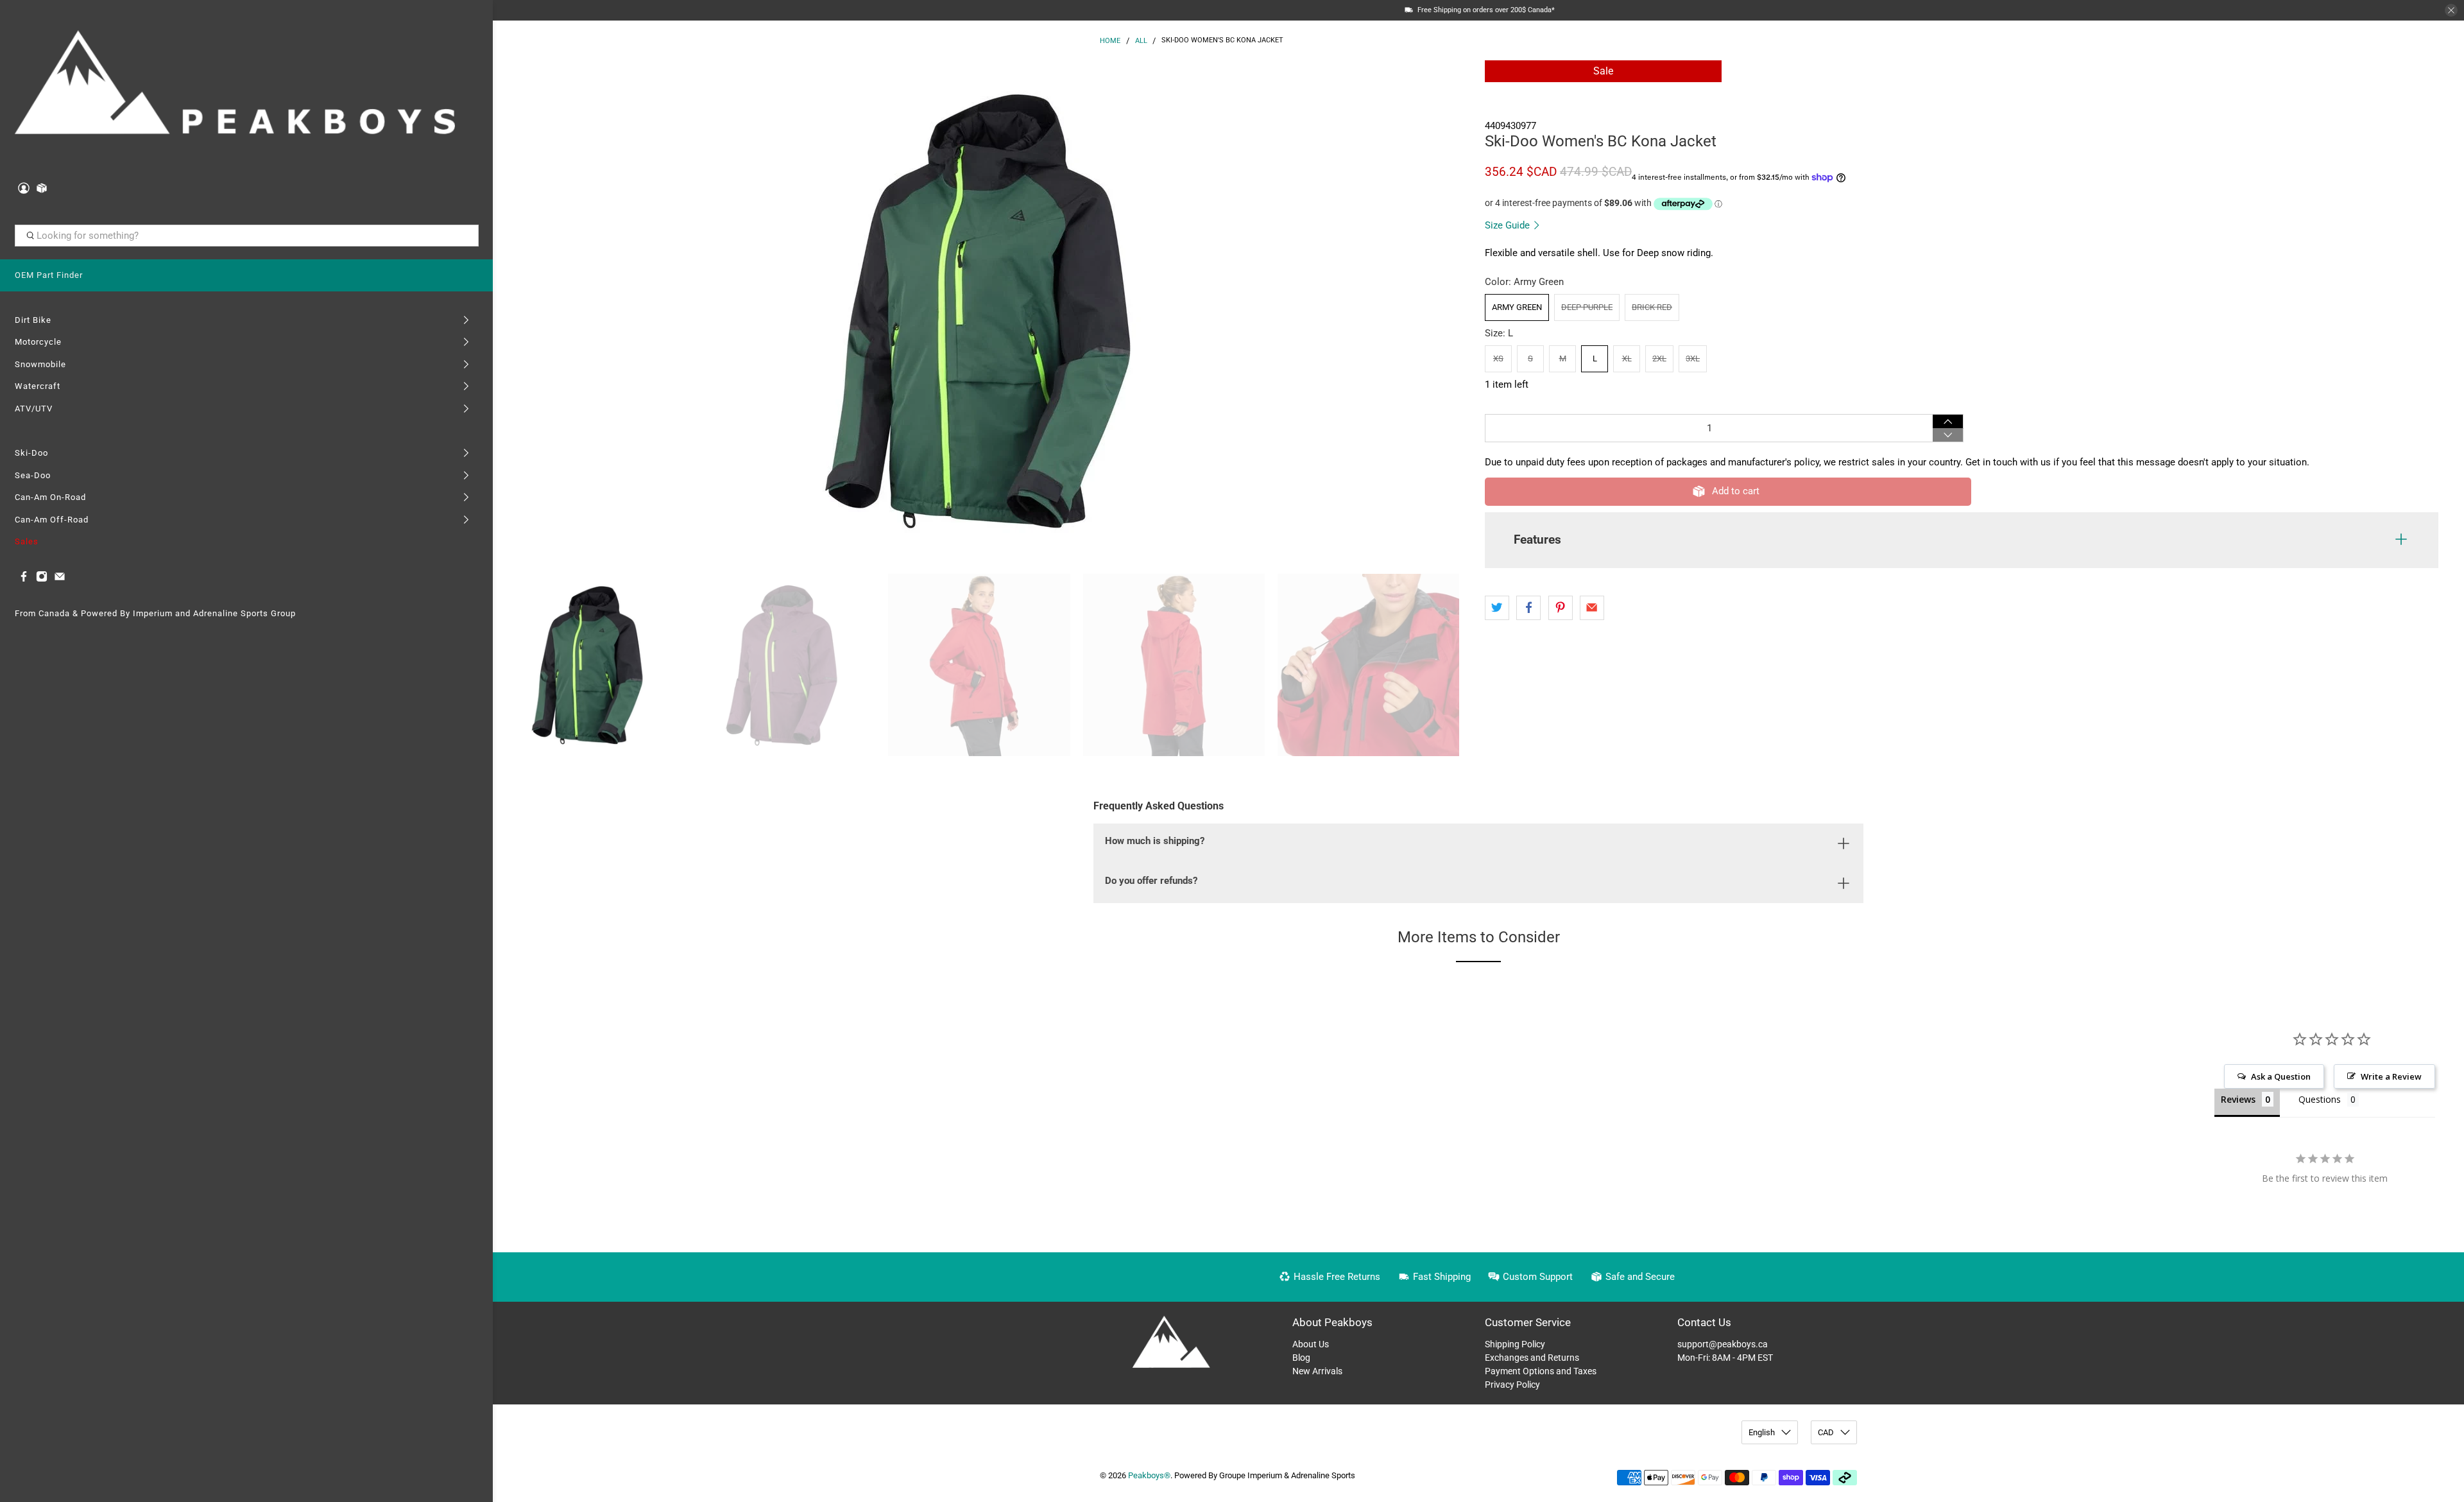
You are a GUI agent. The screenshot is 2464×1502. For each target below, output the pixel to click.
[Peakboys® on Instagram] (42, 579)
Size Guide (1509, 225)
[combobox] (247, 236)
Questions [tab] (2320, 1099)
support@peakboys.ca (1723, 1344)
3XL (1693, 358)
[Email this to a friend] (1592, 608)
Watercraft (38, 386)
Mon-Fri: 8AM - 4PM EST (1725, 1358)
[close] (2451, 10)
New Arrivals (1317, 1371)
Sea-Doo (33, 475)
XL (1627, 358)
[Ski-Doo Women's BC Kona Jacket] (986, 311)
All (1141, 41)
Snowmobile (40, 364)
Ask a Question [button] (2281, 1076)
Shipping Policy (1515, 1344)
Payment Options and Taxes (1541, 1371)
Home (1110, 41)
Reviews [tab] (2238, 1099)
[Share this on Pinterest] (1561, 608)
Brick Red (1652, 307)
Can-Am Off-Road (52, 520)
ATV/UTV (34, 409)
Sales (27, 541)
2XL (1659, 358)
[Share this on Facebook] (1528, 608)
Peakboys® (1149, 1475)
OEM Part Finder (49, 275)
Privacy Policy (1512, 1385)
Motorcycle (38, 342)
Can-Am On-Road (50, 497)
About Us (1311, 1344)
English (1762, 1432)
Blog (1301, 1358)
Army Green (1517, 307)
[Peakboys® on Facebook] (24, 579)
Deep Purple (1587, 307)
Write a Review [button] (2391, 1076)
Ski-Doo (31, 453)
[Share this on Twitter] (1497, 608)
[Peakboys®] (235, 86)
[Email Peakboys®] (60, 579)
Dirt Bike (33, 320)
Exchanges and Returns (1532, 1358)
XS (1498, 358)
